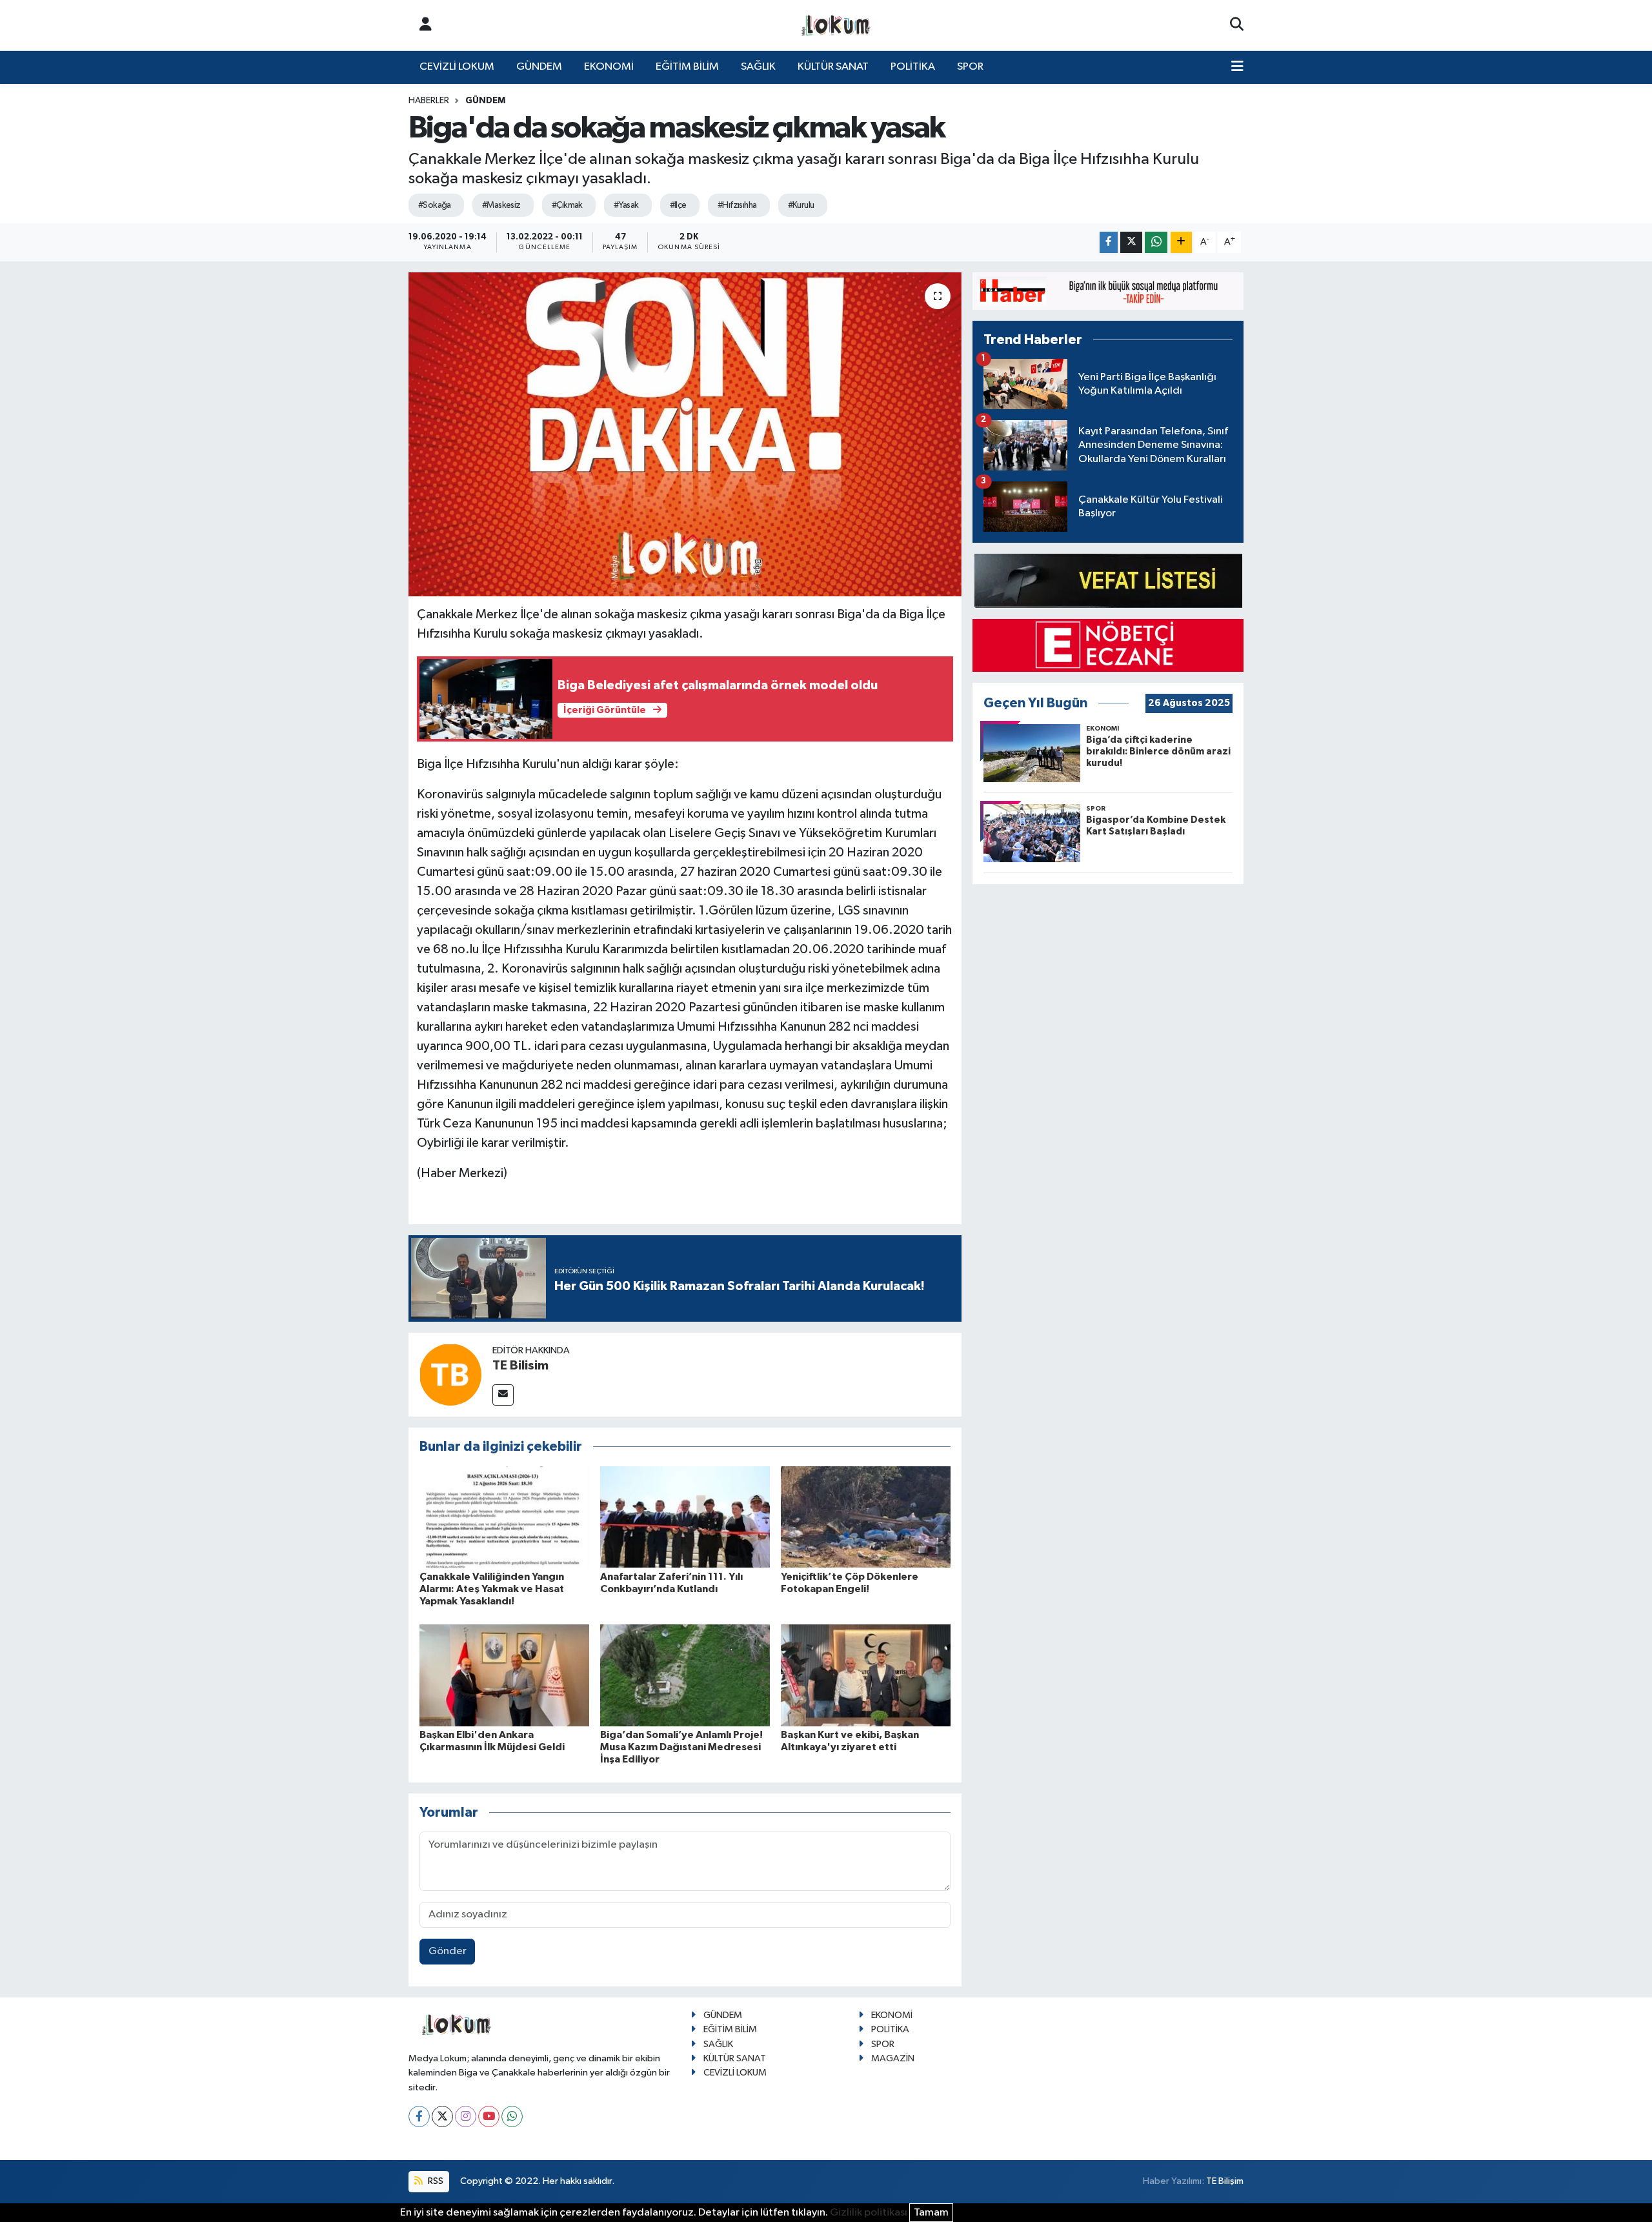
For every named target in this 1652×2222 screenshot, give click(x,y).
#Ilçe (678, 205)
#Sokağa (435, 205)
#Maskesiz (501, 205)
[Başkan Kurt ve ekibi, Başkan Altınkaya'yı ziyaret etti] (866, 1675)
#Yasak (626, 205)
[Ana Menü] (1237, 67)
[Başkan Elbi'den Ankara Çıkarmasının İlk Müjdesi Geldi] (504, 1675)
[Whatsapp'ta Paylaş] (1156, 242)
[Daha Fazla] (1181, 242)
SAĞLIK (758, 67)
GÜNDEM (539, 67)
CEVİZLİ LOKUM (457, 67)
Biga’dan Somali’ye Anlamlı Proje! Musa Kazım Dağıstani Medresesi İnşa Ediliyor (681, 1747)
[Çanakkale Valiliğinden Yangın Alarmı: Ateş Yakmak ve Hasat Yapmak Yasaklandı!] (504, 1516)
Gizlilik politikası (869, 2213)
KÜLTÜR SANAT (833, 67)
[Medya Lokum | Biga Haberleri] (836, 25)
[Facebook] (419, 2116)
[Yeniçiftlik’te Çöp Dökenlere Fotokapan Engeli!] (866, 1516)
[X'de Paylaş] (1131, 242)
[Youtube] (489, 2116)
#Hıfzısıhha (737, 205)
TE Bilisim (520, 1366)
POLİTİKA (913, 67)
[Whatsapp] (512, 2116)
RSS (435, 2181)
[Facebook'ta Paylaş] (1109, 242)
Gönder (448, 1951)
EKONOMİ (609, 67)
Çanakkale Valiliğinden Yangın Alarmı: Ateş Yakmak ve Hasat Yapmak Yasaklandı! (492, 1589)
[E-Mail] (503, 1395)
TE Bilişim (1225, 2181)
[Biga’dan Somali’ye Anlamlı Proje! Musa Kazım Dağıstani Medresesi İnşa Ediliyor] (685, 1675)
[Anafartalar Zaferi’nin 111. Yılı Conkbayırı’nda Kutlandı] (685, 1516)
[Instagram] (466, 2116)
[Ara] (1237, 25)
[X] (442, 2116)
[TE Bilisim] (450, 1374)
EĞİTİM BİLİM (687, 67)
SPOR (970, 67)
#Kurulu (801, 205)
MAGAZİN (893, 2058)
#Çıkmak (567, 205)
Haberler (429, 101)
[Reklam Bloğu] (1108, 291)
